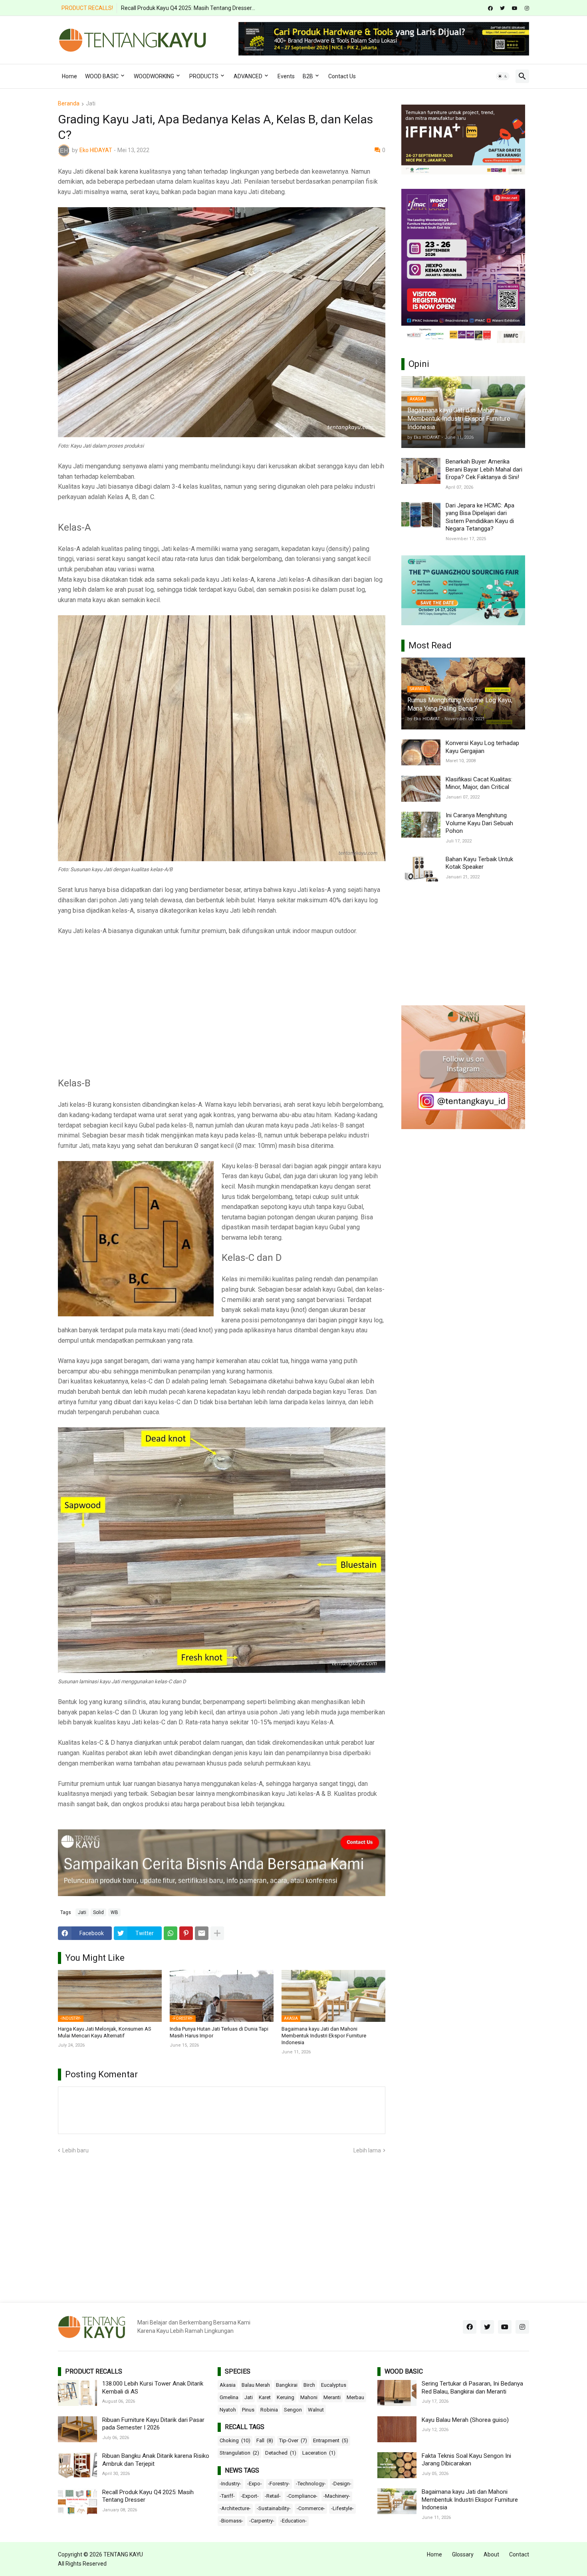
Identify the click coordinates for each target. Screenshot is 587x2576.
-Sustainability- (274, 2508)
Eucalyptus (334, 2385)
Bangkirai (287, 2385)
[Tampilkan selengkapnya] (217, 1933)
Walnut (316, 2410)
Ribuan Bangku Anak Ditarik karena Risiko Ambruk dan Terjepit (156, 2460)
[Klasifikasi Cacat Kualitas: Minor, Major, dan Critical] (421, 789)
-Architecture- (235, 2508)
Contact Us (342, 76)
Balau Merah (256, 2385)
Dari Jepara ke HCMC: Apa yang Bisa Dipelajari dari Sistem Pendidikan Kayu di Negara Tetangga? (480, 517)
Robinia (269, 2410)
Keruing (286, 2397)
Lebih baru (75, 2150)
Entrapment (331, 2440)
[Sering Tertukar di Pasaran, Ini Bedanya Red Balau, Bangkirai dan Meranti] (397, 2393)
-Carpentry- (262, 2521)
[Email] (202, 1933)
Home (69, 76)
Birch (309, 2385)
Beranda (69, 104)
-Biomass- (231, 2521)
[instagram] (527, 8)
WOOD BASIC (102, 76)
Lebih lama (367, 2150)
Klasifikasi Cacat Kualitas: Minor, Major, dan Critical (479, 783)
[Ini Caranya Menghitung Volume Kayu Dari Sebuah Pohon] (421, 825)
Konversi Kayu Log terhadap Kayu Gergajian (482, 747)
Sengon (293, 2410)
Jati (91, 104)
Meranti (332, 2397)
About (491, 2554)
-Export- (250, 2496)
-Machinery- (337, 2496)
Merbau (355, 2397)
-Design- (342, 2484)
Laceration (319, 2453)
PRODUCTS (204, 76)
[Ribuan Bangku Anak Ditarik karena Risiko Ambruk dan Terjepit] (77, 2465)
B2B (308, 76)
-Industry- (230, 2484)
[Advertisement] (222, 1002)
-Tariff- (227, 2496)
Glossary (463, 2554)
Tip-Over (293, 2440)
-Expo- (255, 2484)
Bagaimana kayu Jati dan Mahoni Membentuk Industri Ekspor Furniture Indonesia (324, 2036)
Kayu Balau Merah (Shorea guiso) (465, 2420)
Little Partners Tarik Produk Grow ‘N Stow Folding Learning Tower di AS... (211, 8)
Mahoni (309, 2397)
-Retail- (273, 2496)
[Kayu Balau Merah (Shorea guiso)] (397, 2429)
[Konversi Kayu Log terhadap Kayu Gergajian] (421, 752)
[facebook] (490, 8)
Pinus (248, 2410)
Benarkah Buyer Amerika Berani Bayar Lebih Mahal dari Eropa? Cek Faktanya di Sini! (484, 469)
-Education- (293, 2521)
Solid (98, 1912)
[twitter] (502, 8)
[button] (503, 76)
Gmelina (229, 2397)
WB (114, 1912)
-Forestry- (279, 2484)
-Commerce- (311, 2508)
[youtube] (515, 8)
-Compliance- (302, 2496)
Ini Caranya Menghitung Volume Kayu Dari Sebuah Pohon (479, 823)
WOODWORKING (154, 76)
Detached (281, 2453)
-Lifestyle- (342, 2508)
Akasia (228, 2385)
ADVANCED (248, 76)
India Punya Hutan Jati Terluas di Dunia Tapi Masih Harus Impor (219, 2032)
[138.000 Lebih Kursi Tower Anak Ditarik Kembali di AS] (77, 2393)
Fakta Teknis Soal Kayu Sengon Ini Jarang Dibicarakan (466, 2460)
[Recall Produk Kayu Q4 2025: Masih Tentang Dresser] (77, 2502)
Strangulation (239, 2453)
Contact (519, 2554)
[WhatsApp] (171, 1933)
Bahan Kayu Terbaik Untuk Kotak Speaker (479, 863)
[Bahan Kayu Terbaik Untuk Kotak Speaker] (421, 869)
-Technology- (311, 2484)
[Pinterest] (186, 1933)
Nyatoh (228, 2410)
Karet (265, 2397)
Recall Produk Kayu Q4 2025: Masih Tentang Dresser (148, 2496)
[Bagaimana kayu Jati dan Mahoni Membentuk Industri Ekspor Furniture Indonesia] (397, 2501)
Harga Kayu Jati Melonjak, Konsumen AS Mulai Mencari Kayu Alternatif (105, 2032)
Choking (235, 2440)
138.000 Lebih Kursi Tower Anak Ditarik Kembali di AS (153, 2388)
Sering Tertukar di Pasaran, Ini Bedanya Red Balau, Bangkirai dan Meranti (472, 2388)
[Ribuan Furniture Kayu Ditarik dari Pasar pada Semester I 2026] (77, 2429)
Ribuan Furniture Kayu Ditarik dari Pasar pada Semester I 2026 (153, 2424)
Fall (265, 2440)
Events (286, 76)
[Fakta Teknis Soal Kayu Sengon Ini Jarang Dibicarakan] (397, 2465)
